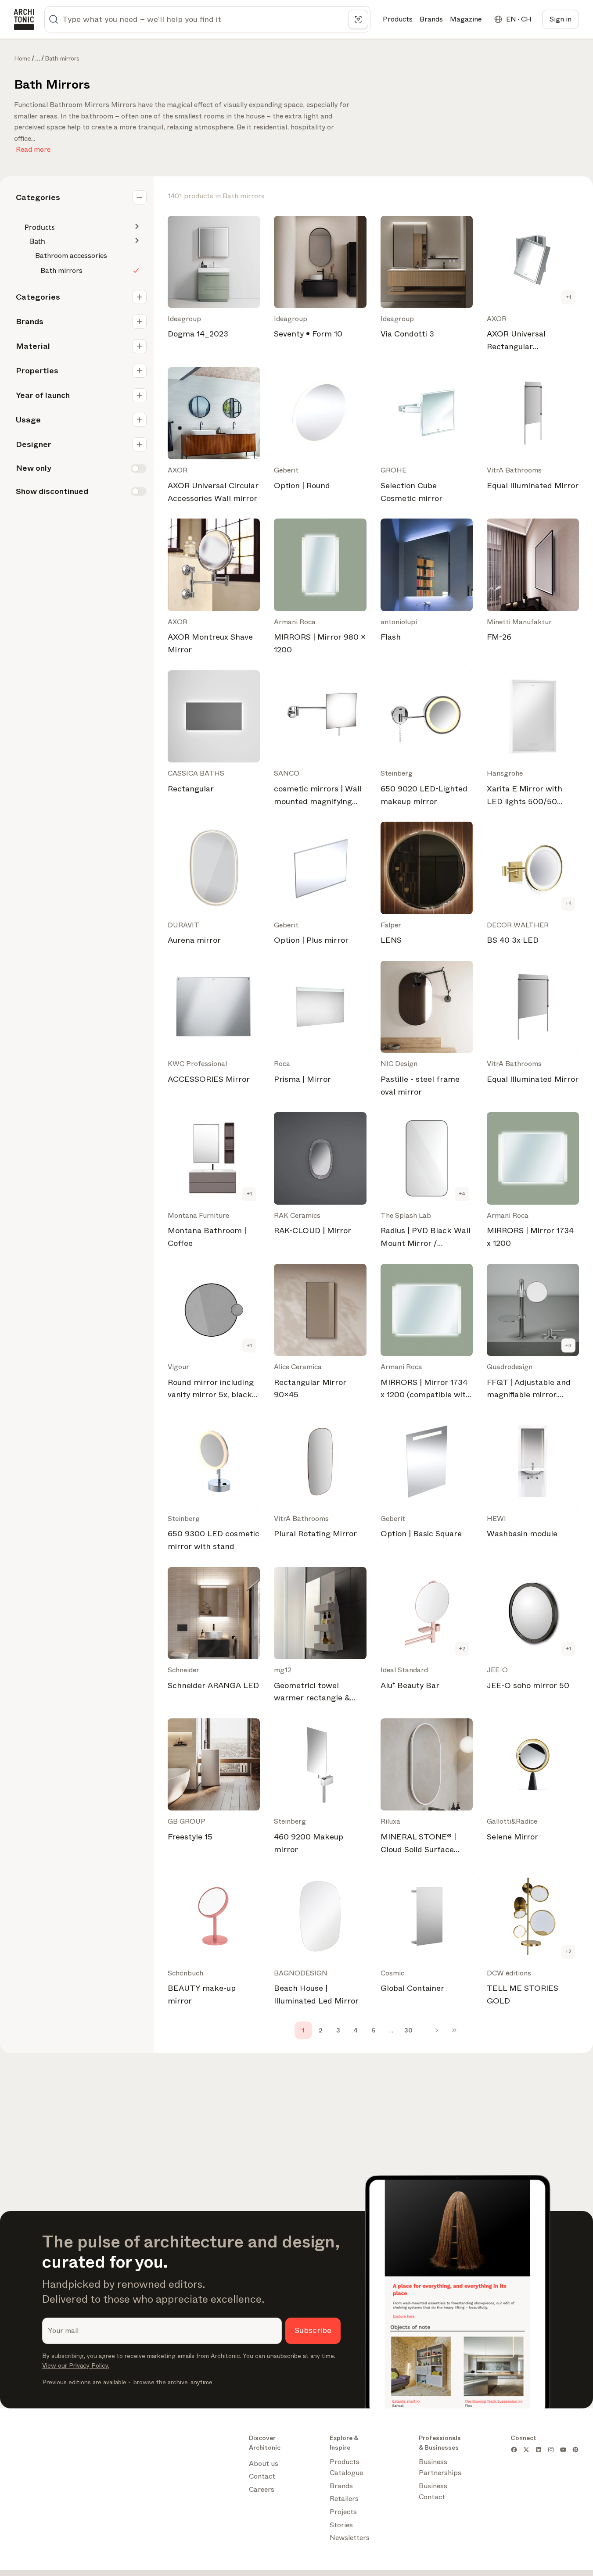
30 (408, 2030)
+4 (569, 903)
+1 (568, 297)
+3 (568, 1345)
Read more (33, 148)
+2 (462, 1649)
